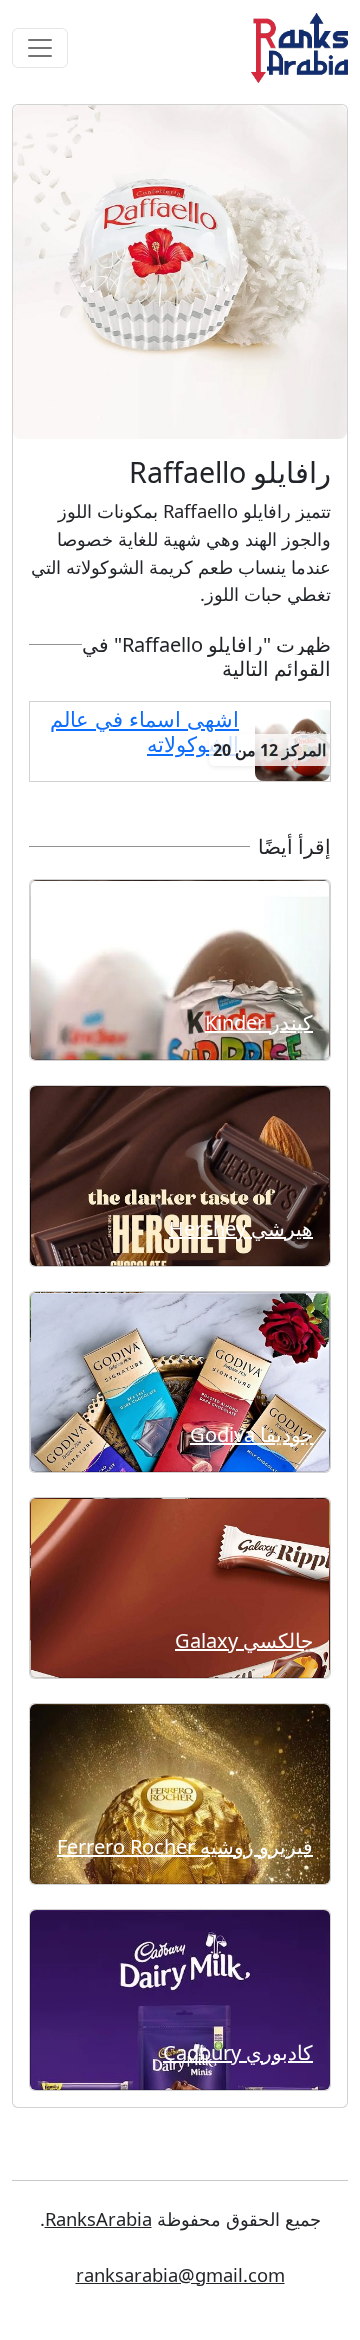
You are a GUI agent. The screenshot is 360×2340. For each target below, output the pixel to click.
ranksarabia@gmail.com (180, 2274)
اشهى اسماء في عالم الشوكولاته (144, 731)
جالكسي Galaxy (244, 1640)
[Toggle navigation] (40, 48)
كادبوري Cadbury (238, 2052)
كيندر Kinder (259, 1022)
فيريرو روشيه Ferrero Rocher (185, 1846)
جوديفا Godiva (251, 1434)
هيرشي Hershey (241, 1228)
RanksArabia (98, 2218)
